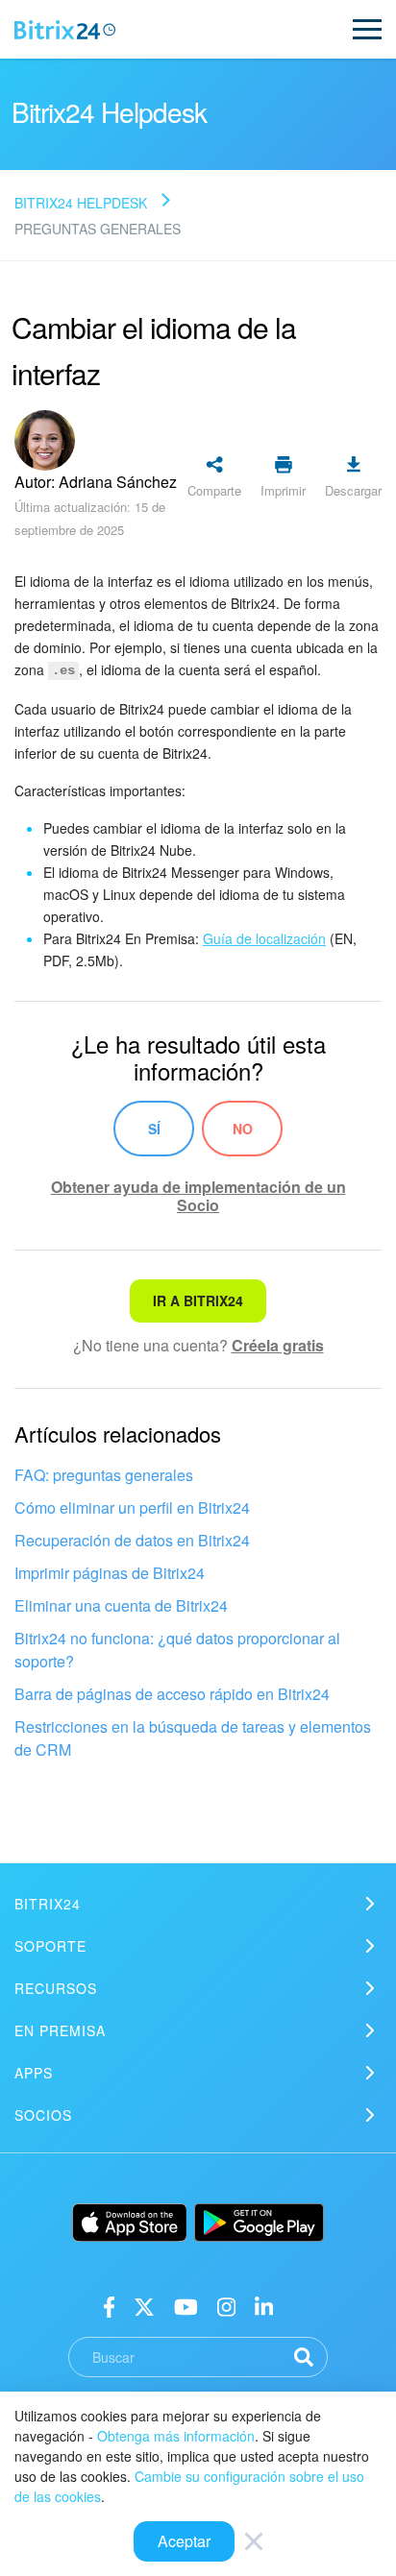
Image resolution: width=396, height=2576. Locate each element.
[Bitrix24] (65, 30)
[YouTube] (186, 2306)
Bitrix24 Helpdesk (81, 203)
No (243, 1129)
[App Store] (130, 2223)
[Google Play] (259, 2223)
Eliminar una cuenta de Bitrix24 (121, 1605)
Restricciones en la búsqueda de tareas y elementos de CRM (193, 1738)
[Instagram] (226, 2306)
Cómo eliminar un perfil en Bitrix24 (132, 1507)
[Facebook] (109, 2306)
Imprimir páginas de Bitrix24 (110, 1573)
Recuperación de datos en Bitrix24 (132, 1540)
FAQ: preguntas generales (104, 1475)
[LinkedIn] (264, 2306)
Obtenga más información (176, 2436)
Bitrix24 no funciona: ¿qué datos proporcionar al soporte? (177, 1650)
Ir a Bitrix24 (198, 1300)
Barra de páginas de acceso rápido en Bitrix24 (172, 1694)
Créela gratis (278, 1345)
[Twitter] (144, 2306)
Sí (154, 1129)
